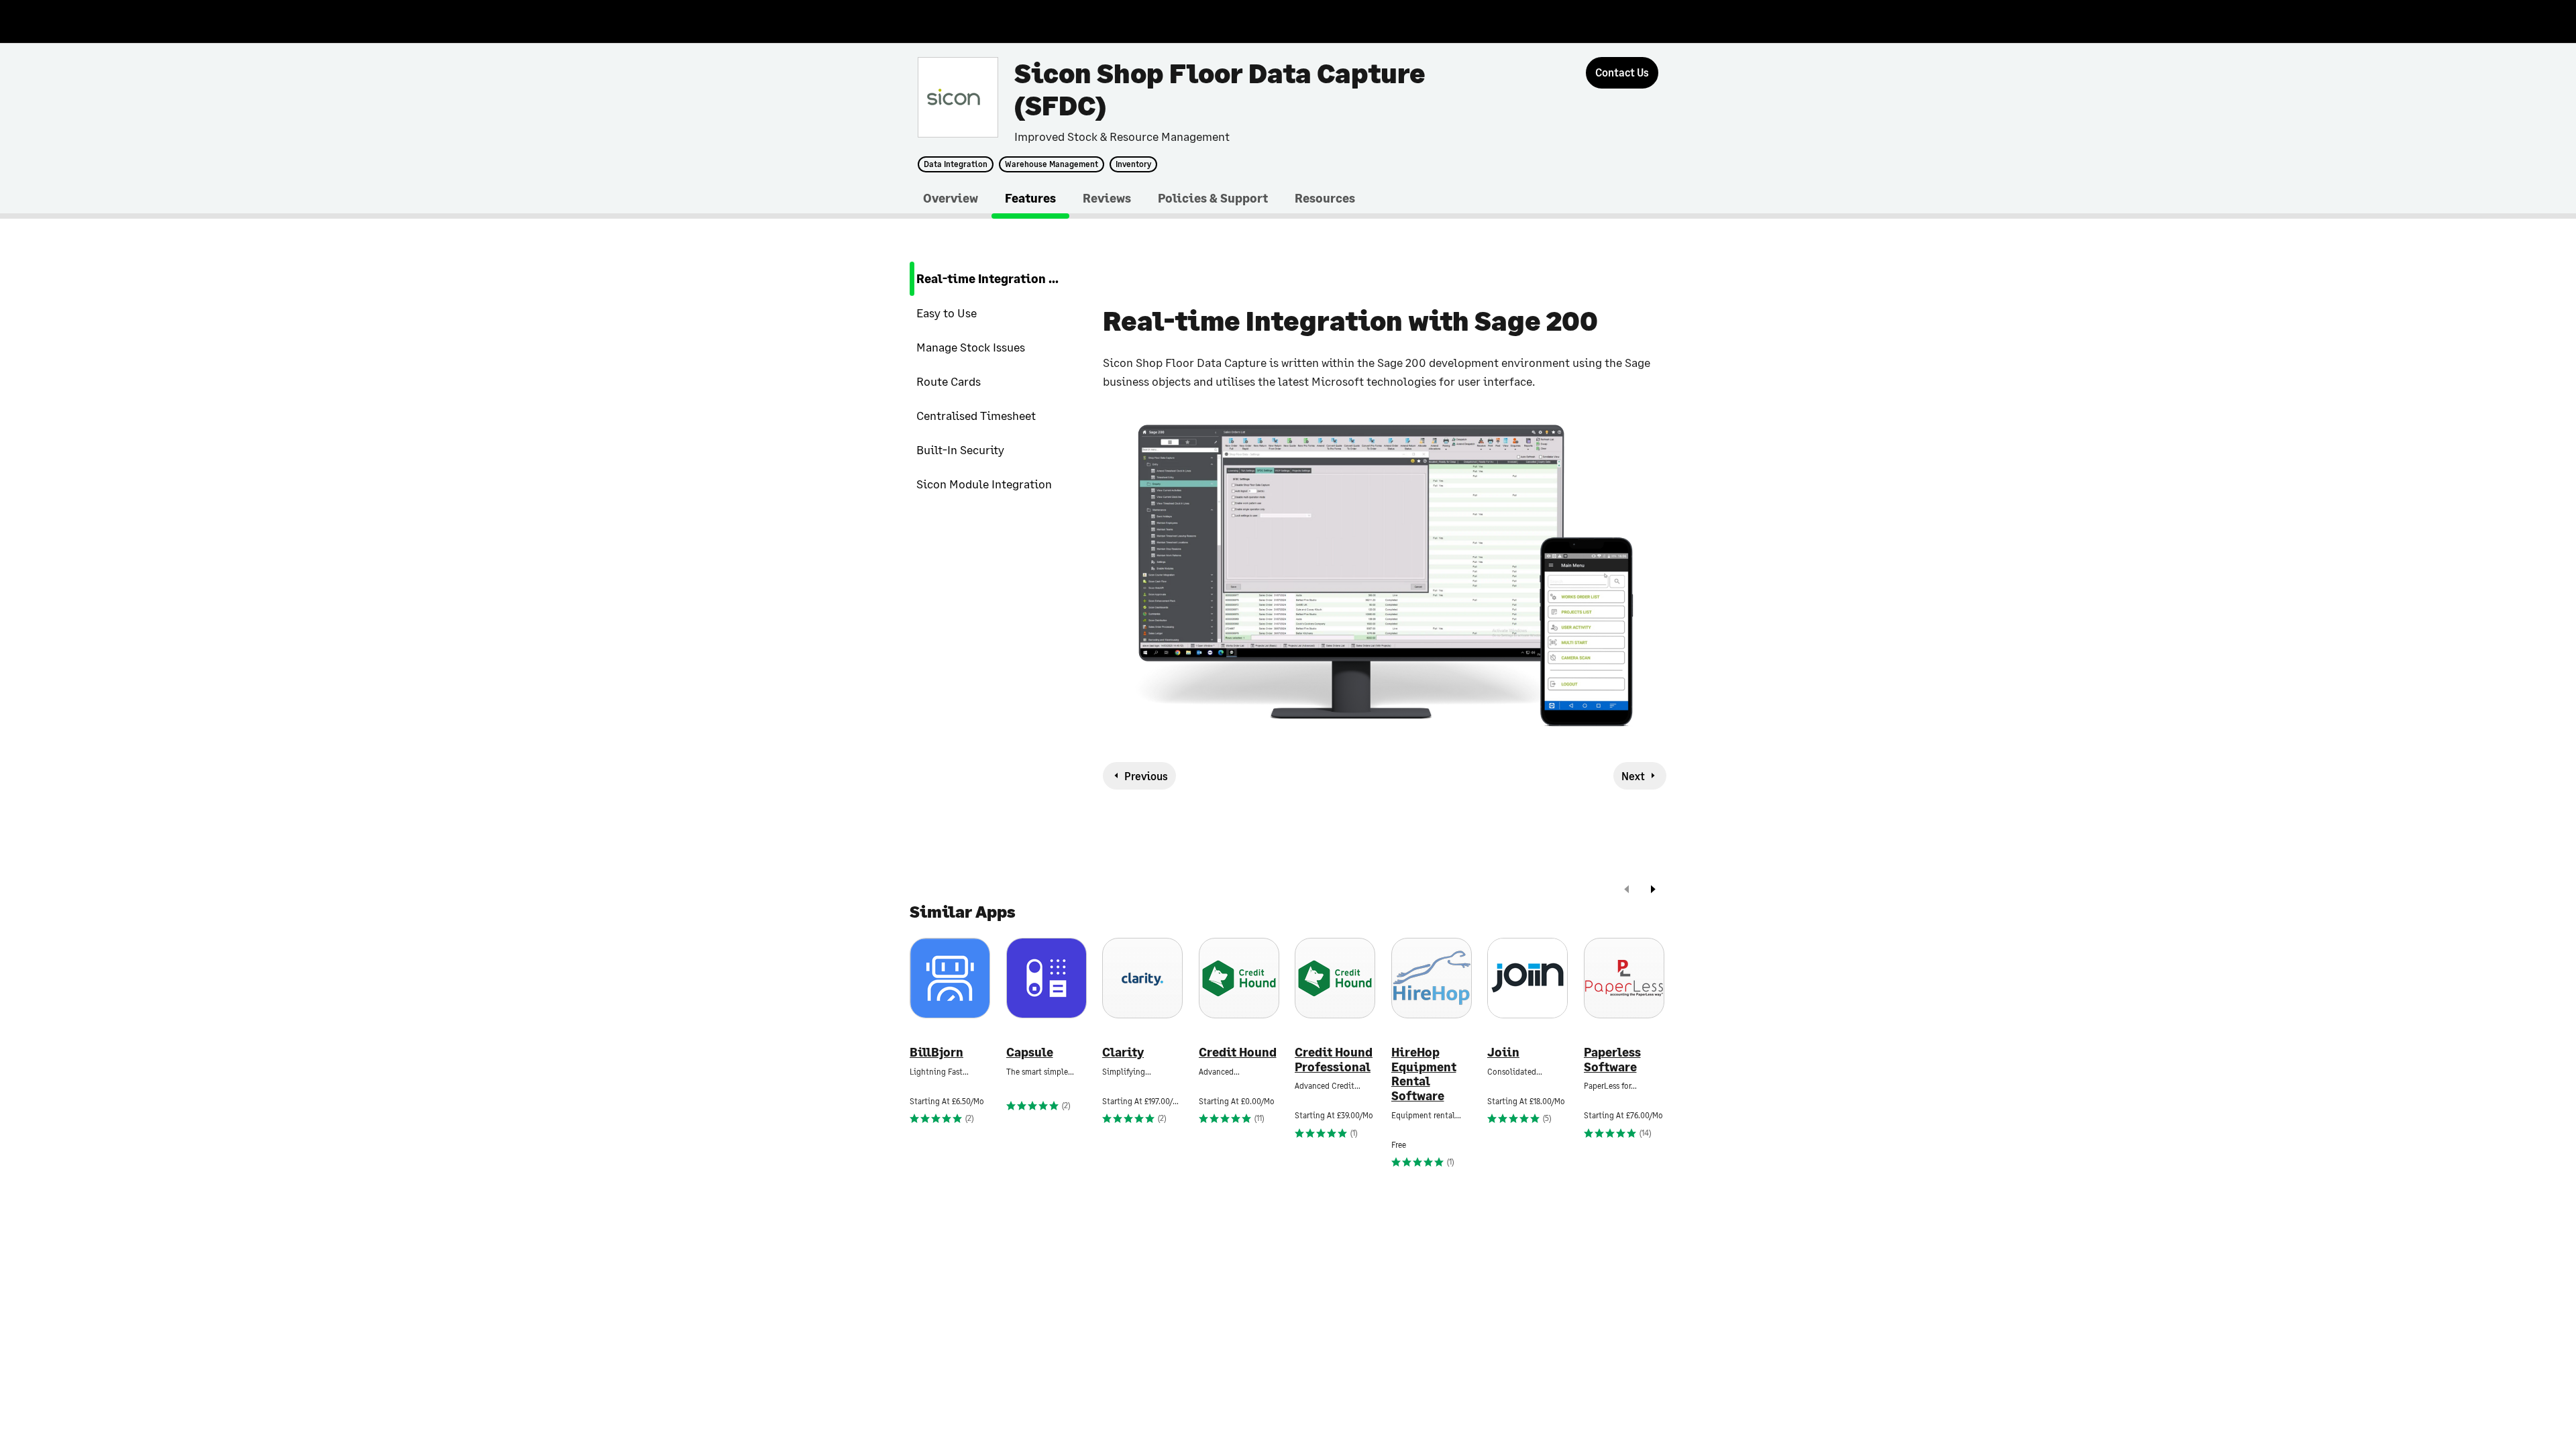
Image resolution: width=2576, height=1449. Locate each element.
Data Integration (956, 164)
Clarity (1123, 1052)
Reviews (1107, 198)
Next (1633, 776)
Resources (1325, 198)
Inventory (1133, 164)
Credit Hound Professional (1334, 1060)
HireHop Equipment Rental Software (1424, 1074)
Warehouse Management (1052, 164)
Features (1030, 198)
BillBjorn (936, 1052)
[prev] (1627, 891)
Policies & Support (1213, 198)
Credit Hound (1238, 1052)
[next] (1653, 891)
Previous (1146, 776)
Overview (951, 198)
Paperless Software (1612, 1060)
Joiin (1503, 1052)
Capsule (1030, 1052)
